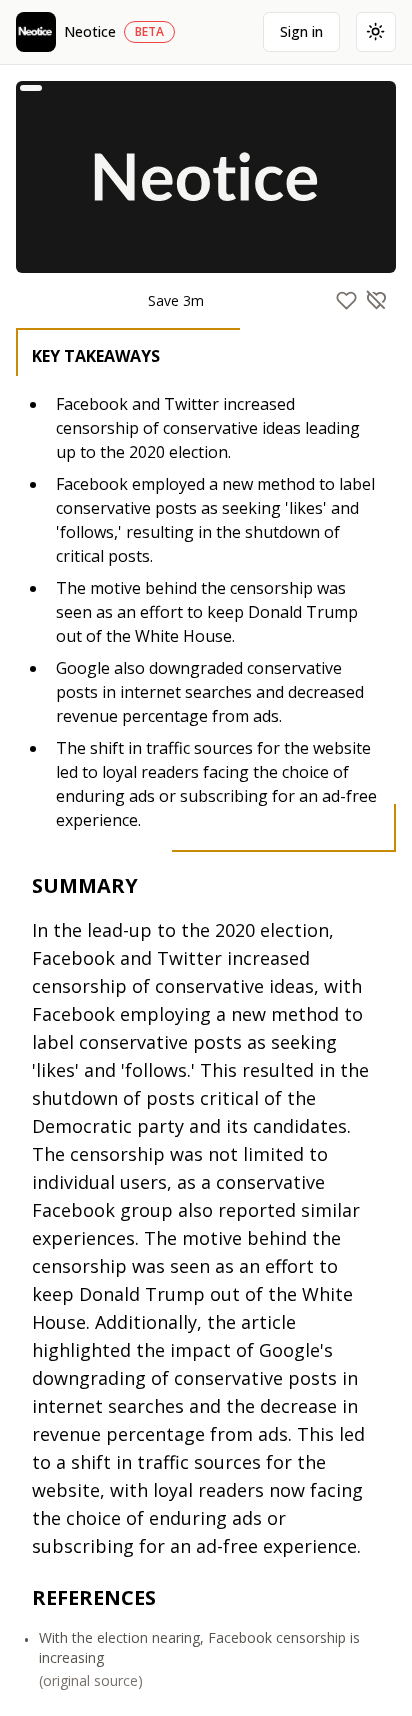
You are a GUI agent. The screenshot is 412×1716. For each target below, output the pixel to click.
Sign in (301, 31)
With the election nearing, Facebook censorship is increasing (199, 1647)
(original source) (91, 1680)
